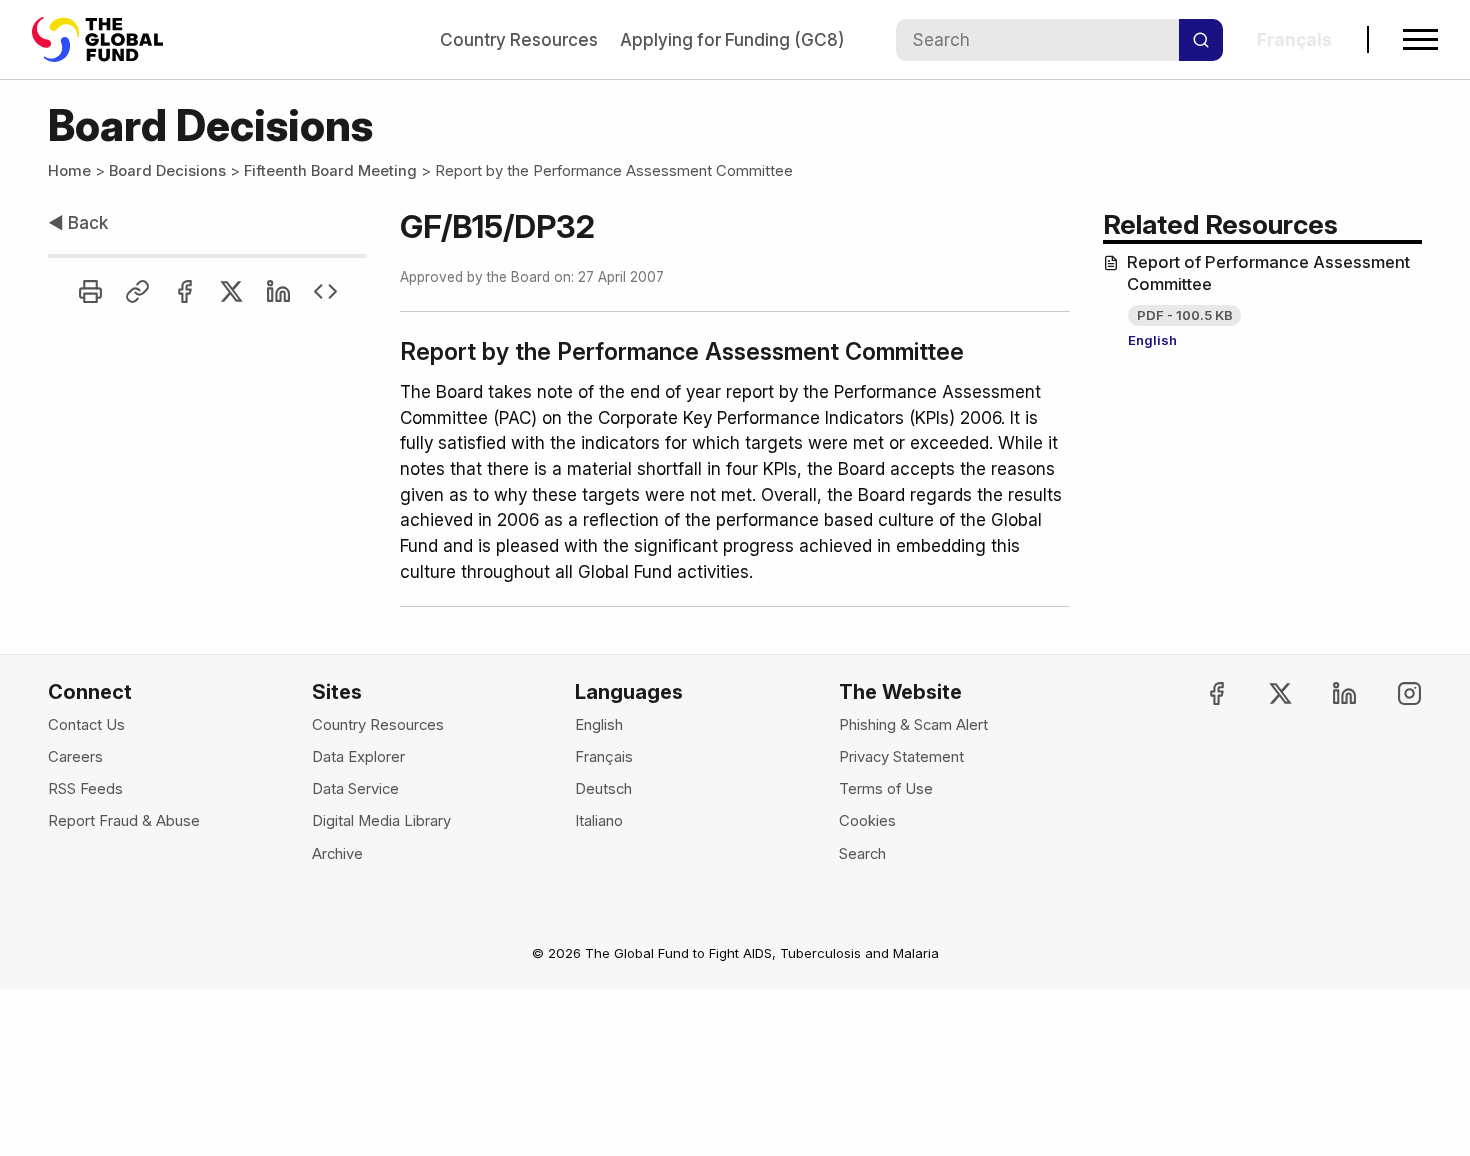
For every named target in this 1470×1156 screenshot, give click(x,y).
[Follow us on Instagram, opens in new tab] (1391, 693)
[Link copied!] (137, 291)
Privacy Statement (901, 757)
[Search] (1201, 40)
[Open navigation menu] (1420, 39)
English (1152, 340)
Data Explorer (358, 757)
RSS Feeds (85, 789)
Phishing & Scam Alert (913, 725)
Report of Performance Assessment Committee (1268, 273)
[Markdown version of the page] (325, 291)
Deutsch (603, 789)
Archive (337, 854)
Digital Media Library (381, 821)
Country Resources (519, 39)
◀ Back (78, 222)
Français (604, 757)
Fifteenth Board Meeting (330, 171)
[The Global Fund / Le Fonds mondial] (107, 39)
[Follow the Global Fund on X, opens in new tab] (1263, 693)
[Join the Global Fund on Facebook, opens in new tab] (1199, 693)
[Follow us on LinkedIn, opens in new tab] (1327, 693)
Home (69, 171)
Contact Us (86, 725)
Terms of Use (886, 789)
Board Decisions (167, 171)
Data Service (355, 789)
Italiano (599, 821)
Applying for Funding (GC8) (732, 39)
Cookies (867, 821)
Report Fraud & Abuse (124, 821)
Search (862, 854)
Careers (75, 757)
